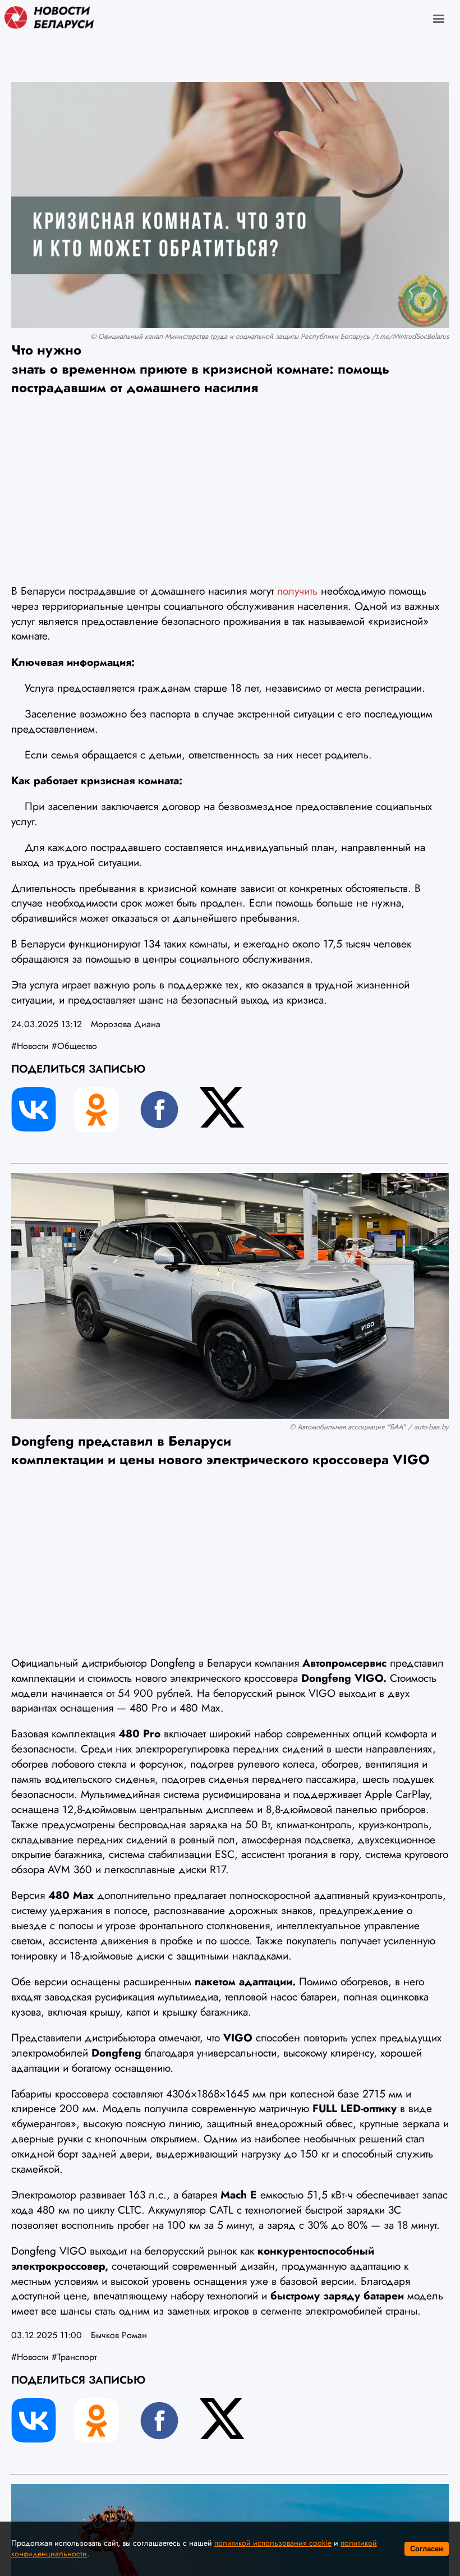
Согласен (427, 2549)
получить (297, 591)
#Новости (30, 1046)
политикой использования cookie (273, 2543)
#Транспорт (74, 2357)
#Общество (74, 1046)
